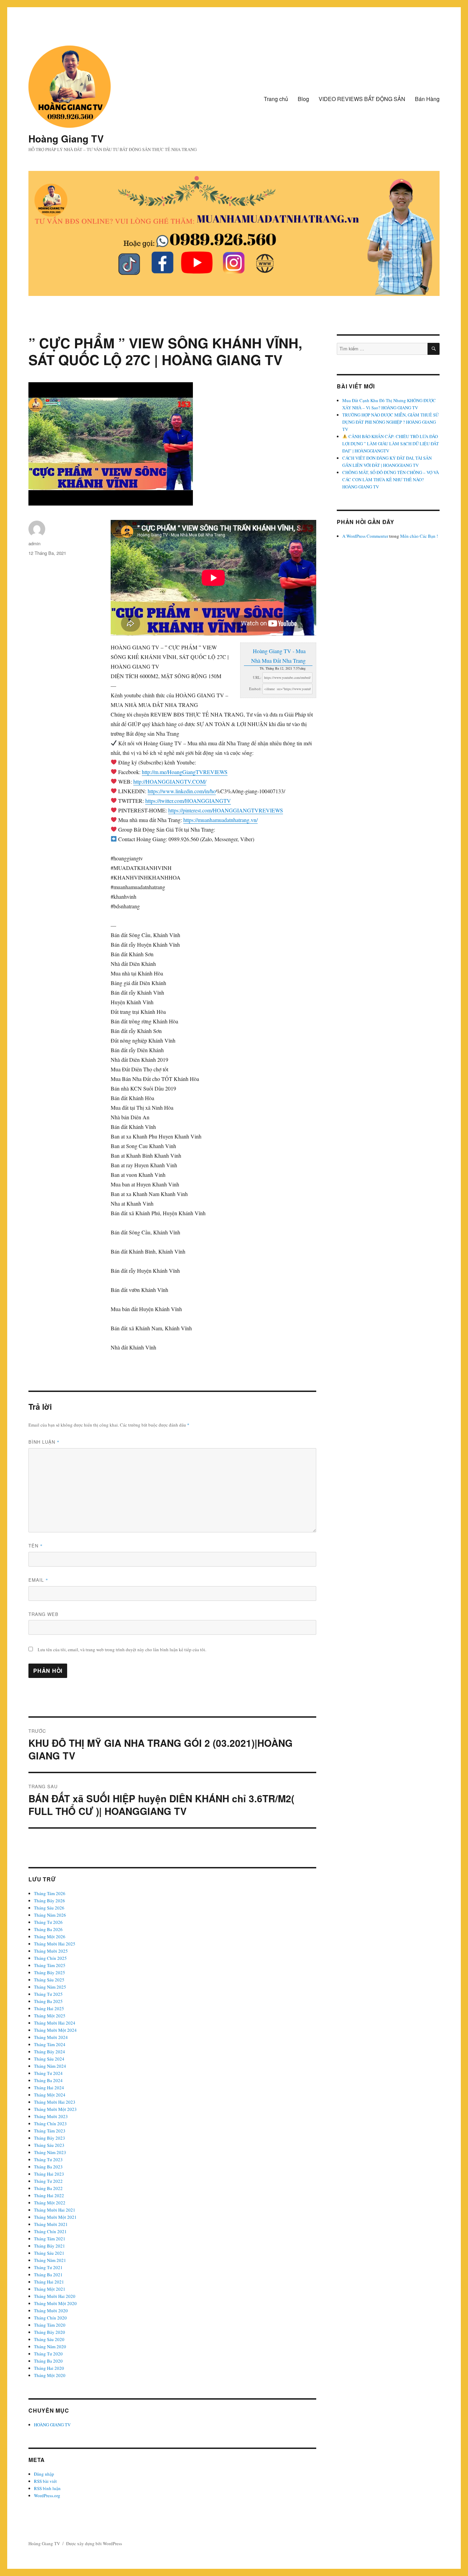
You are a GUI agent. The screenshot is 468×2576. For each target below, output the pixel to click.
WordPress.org (47, 2496)
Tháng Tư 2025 (48, 1994)
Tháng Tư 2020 (48, 2354)
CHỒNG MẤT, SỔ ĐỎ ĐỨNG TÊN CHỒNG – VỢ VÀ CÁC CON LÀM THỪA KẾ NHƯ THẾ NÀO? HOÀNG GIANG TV (391, 480)
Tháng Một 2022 (50, 2203)
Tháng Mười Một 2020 (55, 2303)
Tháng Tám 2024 (50, 2044)
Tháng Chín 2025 (50, 1958)
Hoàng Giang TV (66, 139)
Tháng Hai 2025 (49, 2008)
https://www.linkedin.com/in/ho (182, 791)
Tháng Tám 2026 (50, 1893)
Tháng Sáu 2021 (49, 2253)
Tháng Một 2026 (50, 1937)
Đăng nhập (44, 2474)
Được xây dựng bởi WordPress (94, 2543)
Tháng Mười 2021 (51, 2224)
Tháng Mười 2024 (51, 2037)
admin (34, 543)
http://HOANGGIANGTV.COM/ (170, 781)
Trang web (44, 1614)
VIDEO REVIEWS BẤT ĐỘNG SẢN (362, 99)
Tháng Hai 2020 (49, 2368)
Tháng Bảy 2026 (50, 1901)
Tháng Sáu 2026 (49, 1908)
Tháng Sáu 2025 (49, 1980)
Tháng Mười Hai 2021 (55, 2210)
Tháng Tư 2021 (48, 2267)
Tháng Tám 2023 (50, 2131)
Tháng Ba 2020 (48, 2361)
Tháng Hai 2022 (49, 2195)
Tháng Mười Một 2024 (55, 2030)
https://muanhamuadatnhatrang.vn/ (220, 820)
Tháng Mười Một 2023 (55, 2109)
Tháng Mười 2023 (51, 2116)
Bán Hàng (427, 99)
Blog (303, 99)
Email (38, 1580)
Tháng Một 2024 (50, 2095)
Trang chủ (276, 99)
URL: (257, 677)
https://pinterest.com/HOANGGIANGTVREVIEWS (226, 810)
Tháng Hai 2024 (49, 2088)
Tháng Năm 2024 (50, 2066)
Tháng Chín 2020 (50, 2318)
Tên (36, 1546)
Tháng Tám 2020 (50, 2325)
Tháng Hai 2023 (49, 2174)
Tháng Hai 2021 (49, 2282)
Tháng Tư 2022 (48, 2181)
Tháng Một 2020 (50, 2375)
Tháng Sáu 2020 (49, 2339)
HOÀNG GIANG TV (52, 2425)
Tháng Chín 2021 (50, 2231)
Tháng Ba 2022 (48, 2188)
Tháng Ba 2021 (48, 2275)
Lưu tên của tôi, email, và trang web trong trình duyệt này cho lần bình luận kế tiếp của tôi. (122, 1650)
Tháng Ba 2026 (48, 1929)
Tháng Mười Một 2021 (55, 2217)
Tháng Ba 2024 (48, 2080)
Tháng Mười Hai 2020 (55, 2296)
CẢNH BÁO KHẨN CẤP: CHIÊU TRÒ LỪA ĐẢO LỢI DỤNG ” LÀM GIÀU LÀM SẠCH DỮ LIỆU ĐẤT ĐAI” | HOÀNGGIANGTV (391, 444)
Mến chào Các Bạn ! (419, 536)
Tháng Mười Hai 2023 (55, 2102)
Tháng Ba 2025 (48, 2001)
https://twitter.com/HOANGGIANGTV (188, 801)
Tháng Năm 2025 (50, 1987)
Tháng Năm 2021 (50, 2260)
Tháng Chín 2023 (50, 2124)
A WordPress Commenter (365, 536)
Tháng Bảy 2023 (50, 2138)
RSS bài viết (45, 2481)
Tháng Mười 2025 (51, 1951)
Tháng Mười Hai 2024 (55, 2023)
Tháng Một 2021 (50, 2289)
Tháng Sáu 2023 (49, 2145)
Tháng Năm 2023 (50, 2152)
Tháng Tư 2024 (48, 2073)
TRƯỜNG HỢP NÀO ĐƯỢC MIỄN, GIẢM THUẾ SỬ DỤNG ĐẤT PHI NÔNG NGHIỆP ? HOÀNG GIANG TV (390, 422)
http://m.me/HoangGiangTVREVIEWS (185, 772)
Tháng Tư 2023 (48, 2160)
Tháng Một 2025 (50, 2016)
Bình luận (44, 1442)
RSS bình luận (47, 2488)
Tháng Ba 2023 (48, 2167)
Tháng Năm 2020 (50, 2347)
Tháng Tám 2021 (50, 2239)
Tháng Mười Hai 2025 (55, 1944)
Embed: (255, 689)
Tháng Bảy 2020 (50, 2332)
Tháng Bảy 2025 (50, 1973)
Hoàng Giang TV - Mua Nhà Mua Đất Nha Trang (278, 656)
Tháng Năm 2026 (50, 1915)
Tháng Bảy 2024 (50, 2052)
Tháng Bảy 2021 (50, 2246)
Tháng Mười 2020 (51, 2311)
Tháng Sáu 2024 (49, 2059)
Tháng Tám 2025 (50, 1965)
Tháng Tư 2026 (48, 1922)
